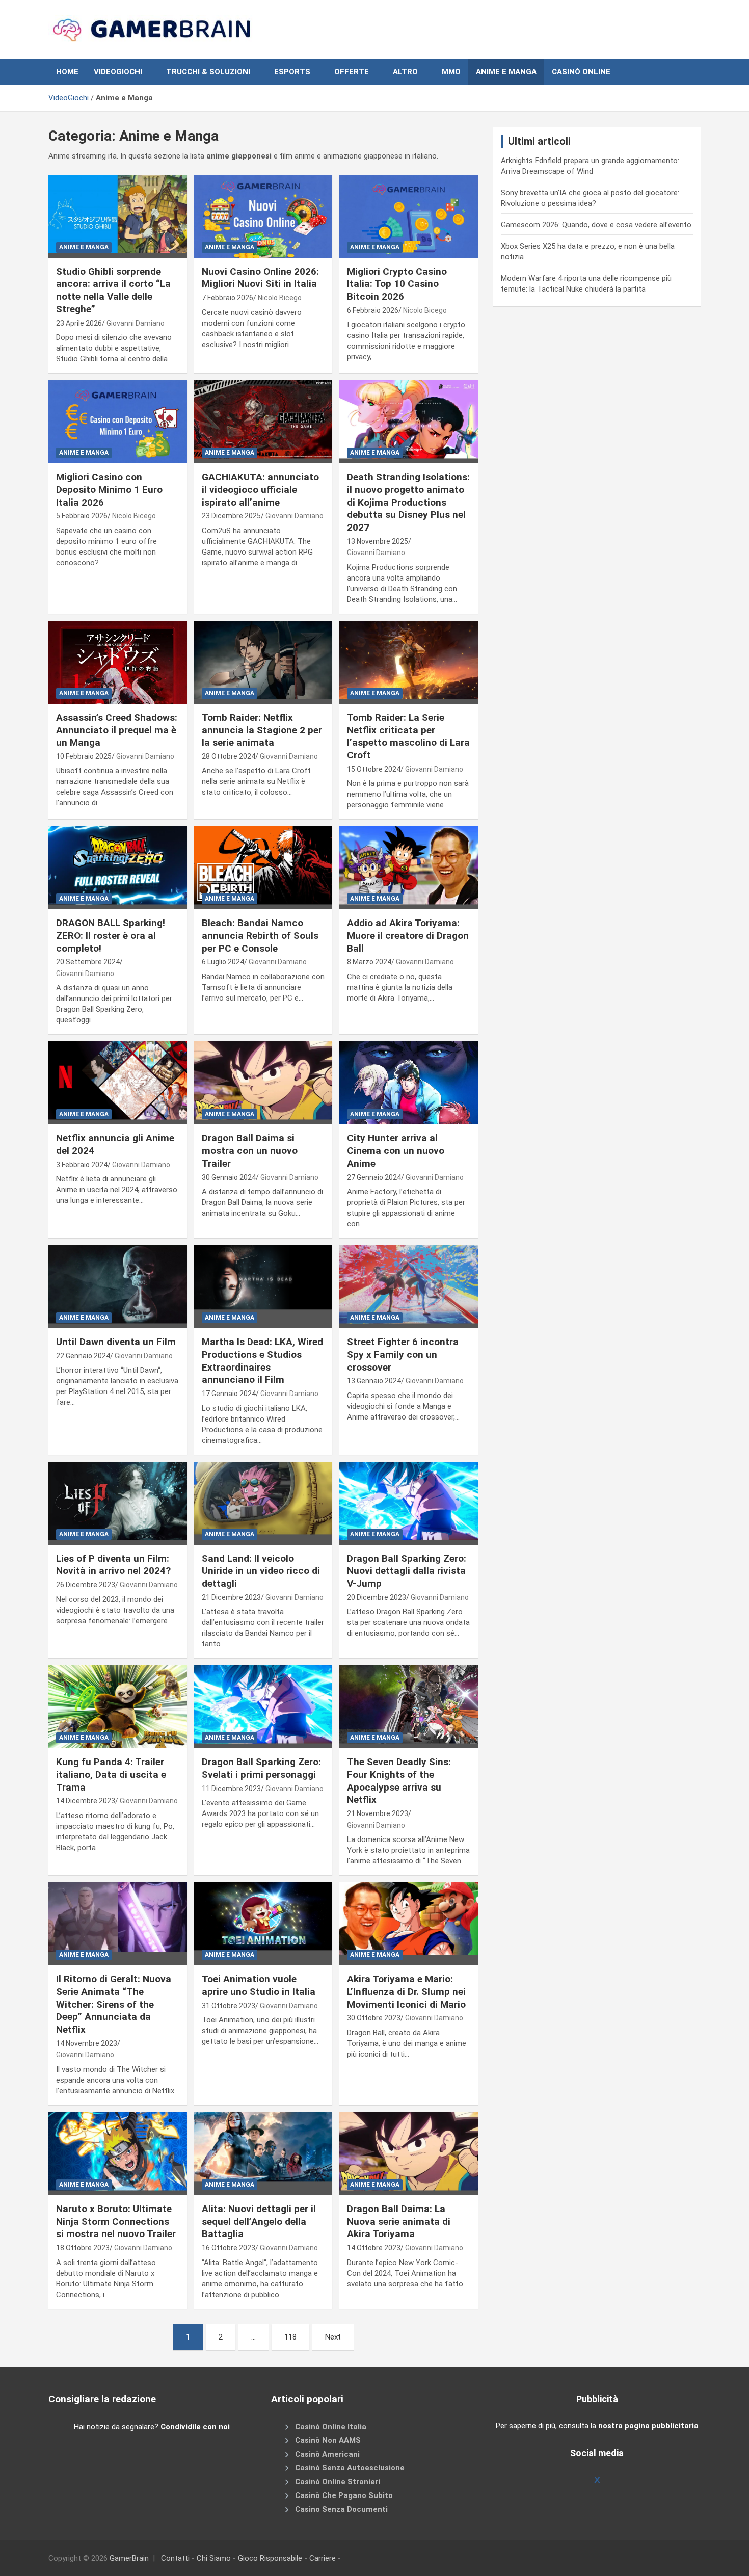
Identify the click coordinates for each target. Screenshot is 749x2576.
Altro (405, 72)
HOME (67, 72)
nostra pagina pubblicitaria (648, 2426)
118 (290, 2337)
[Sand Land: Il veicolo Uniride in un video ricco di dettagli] (263, 1503)
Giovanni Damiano (136, 323)
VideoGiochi (69, 98)
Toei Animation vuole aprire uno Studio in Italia (259, 1985)
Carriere (323, 2558)
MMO (451, 72)
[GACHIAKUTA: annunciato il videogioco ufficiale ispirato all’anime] (263, 422)
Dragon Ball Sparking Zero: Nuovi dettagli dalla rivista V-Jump (407, 1571)
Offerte (352, 72)
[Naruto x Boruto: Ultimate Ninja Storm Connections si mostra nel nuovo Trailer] (117, 2153)
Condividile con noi (195, 2426)
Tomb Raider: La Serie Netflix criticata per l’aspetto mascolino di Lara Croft (408, 736)
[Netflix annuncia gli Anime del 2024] (117, 1083)
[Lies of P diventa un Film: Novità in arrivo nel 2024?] (117, 1503)
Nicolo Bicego (280, 298)
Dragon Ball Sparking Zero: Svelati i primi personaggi (261, 1768)
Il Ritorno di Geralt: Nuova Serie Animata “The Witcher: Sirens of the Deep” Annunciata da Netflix (114, 2004)
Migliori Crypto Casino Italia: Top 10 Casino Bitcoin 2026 (397, 284)
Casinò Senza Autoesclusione (350, 2467)
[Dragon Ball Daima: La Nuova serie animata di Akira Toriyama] (409, 2153)
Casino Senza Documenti (341, 2509)
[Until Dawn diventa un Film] (117, 1287)
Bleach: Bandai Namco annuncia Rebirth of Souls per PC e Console (260, 935)
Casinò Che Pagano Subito (344, 2495)
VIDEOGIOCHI (118, 72)
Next (333, 2337)
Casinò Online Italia (331, 2426)
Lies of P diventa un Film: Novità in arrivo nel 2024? (113, 1565)
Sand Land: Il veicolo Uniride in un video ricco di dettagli (261, 1571)
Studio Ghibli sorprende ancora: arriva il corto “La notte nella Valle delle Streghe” (113, 290)
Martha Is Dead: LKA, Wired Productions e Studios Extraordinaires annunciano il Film (262, 1361)
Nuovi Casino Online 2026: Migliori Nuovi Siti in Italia (260, 278)
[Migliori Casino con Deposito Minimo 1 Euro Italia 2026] (117, 422)
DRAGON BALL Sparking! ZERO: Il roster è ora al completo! (111, 935)
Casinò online (581, 72)
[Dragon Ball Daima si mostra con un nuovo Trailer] (263, 1083)
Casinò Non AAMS (328, 2440)
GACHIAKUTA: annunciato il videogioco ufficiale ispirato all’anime (260, 489)
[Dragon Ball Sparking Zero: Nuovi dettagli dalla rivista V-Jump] (409, 1503)
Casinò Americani (327, 2454)
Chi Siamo (214, 2558)
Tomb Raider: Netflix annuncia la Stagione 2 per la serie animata (262, 730)
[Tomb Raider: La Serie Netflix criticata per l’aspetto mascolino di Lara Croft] (409, 662)
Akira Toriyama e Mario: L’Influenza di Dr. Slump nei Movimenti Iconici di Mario (406, 1991)
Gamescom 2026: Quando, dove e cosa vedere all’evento (596, 225)
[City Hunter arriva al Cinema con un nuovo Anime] (409, 1083)
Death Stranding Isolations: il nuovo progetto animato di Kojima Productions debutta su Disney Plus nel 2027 (408, 502)
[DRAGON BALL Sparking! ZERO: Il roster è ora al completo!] (117, 868)
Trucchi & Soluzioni (208, 72)
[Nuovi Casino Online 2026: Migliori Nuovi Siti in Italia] (263, 216)
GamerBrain (129, 2558)
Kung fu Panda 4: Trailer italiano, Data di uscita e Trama (111, 1774)
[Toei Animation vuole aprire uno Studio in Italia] (263, 1924)
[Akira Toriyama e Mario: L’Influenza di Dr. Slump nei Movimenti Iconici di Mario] (409, 1924)
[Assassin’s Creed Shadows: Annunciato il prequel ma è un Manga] (117, 662)
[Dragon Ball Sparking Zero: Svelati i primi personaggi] (263, 1707)
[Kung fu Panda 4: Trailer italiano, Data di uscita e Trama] (117, 1707)
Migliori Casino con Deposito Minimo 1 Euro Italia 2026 (109, 489)
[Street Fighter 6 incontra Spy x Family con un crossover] (409, 1287)
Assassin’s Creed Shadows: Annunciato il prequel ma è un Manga (117, 730)
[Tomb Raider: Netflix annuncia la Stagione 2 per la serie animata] (263, 662)
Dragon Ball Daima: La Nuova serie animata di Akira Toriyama (399, 2221)
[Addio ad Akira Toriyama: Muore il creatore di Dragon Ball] (409, 868)
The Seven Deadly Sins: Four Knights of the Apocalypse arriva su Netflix (399, 1781)
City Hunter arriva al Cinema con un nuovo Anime (396, 1150)
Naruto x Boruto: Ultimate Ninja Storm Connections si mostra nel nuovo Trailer (116, 2221)
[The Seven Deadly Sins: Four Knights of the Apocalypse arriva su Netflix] (409, 1707)
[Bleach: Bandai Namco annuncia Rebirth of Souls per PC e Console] (263, 868)
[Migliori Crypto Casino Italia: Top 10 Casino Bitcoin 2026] (409, 216)
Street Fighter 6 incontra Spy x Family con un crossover (403, 1354)
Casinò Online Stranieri (338, 2481)
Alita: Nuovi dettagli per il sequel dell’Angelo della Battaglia (259, 2221)
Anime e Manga (506, 72)
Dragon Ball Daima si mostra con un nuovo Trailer (250, 1150)
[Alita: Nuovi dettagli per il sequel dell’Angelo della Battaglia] (263, 2153)
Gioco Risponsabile (270, 2558)
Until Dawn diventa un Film (116, 1342)
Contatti (175, 2558)
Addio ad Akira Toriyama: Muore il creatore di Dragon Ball (408, 935)
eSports (292, 72)
